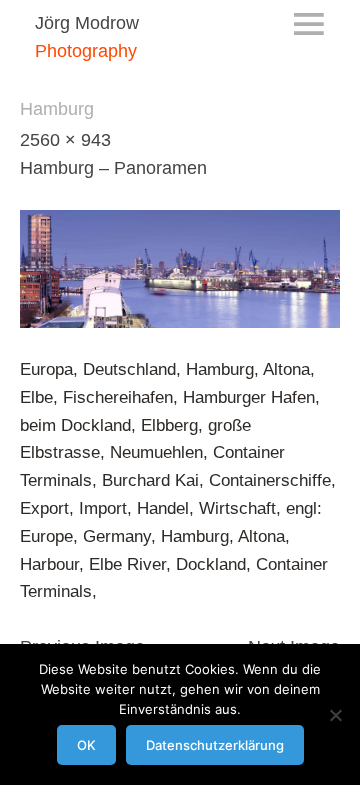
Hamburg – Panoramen (113, 168)
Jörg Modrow (87, 23)
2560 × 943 (65, 140)
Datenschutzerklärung (215, 745)
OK (86, 745)
